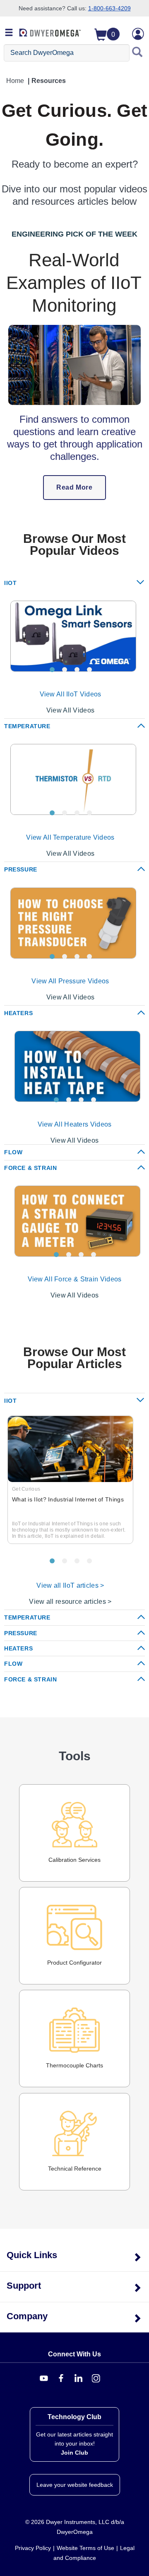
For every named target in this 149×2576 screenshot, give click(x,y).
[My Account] (138, 34)
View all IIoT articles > (70, 1585)
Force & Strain (30, 1168)
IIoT (10, 583)
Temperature (27, 726)
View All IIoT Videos (71, 694)
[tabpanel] (70, 636)
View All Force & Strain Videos (75, 1279)
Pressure (21, 869)
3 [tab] (77, 670)
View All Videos (71, 710)
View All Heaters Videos (75, 1124)
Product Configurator (74, 1963)
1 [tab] (52, 670)
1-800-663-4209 (109, 8)
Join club (74, 2453)
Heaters (18, 1013)
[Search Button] (137, 53)
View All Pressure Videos (70, 981)
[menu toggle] (9, 33)
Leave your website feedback (75, 2485)
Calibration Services (74, 1860)
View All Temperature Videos (70, 837)
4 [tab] (89, 670)
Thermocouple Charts (74, 2065)
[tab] (74, 583)
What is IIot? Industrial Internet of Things (68, 1499)
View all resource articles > (70, 1602)
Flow (13, 1152)
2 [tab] (65, 670)
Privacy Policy (33, 2548)
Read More (74, 487)
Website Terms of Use (85, 2548)
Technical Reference (75, 2169)
